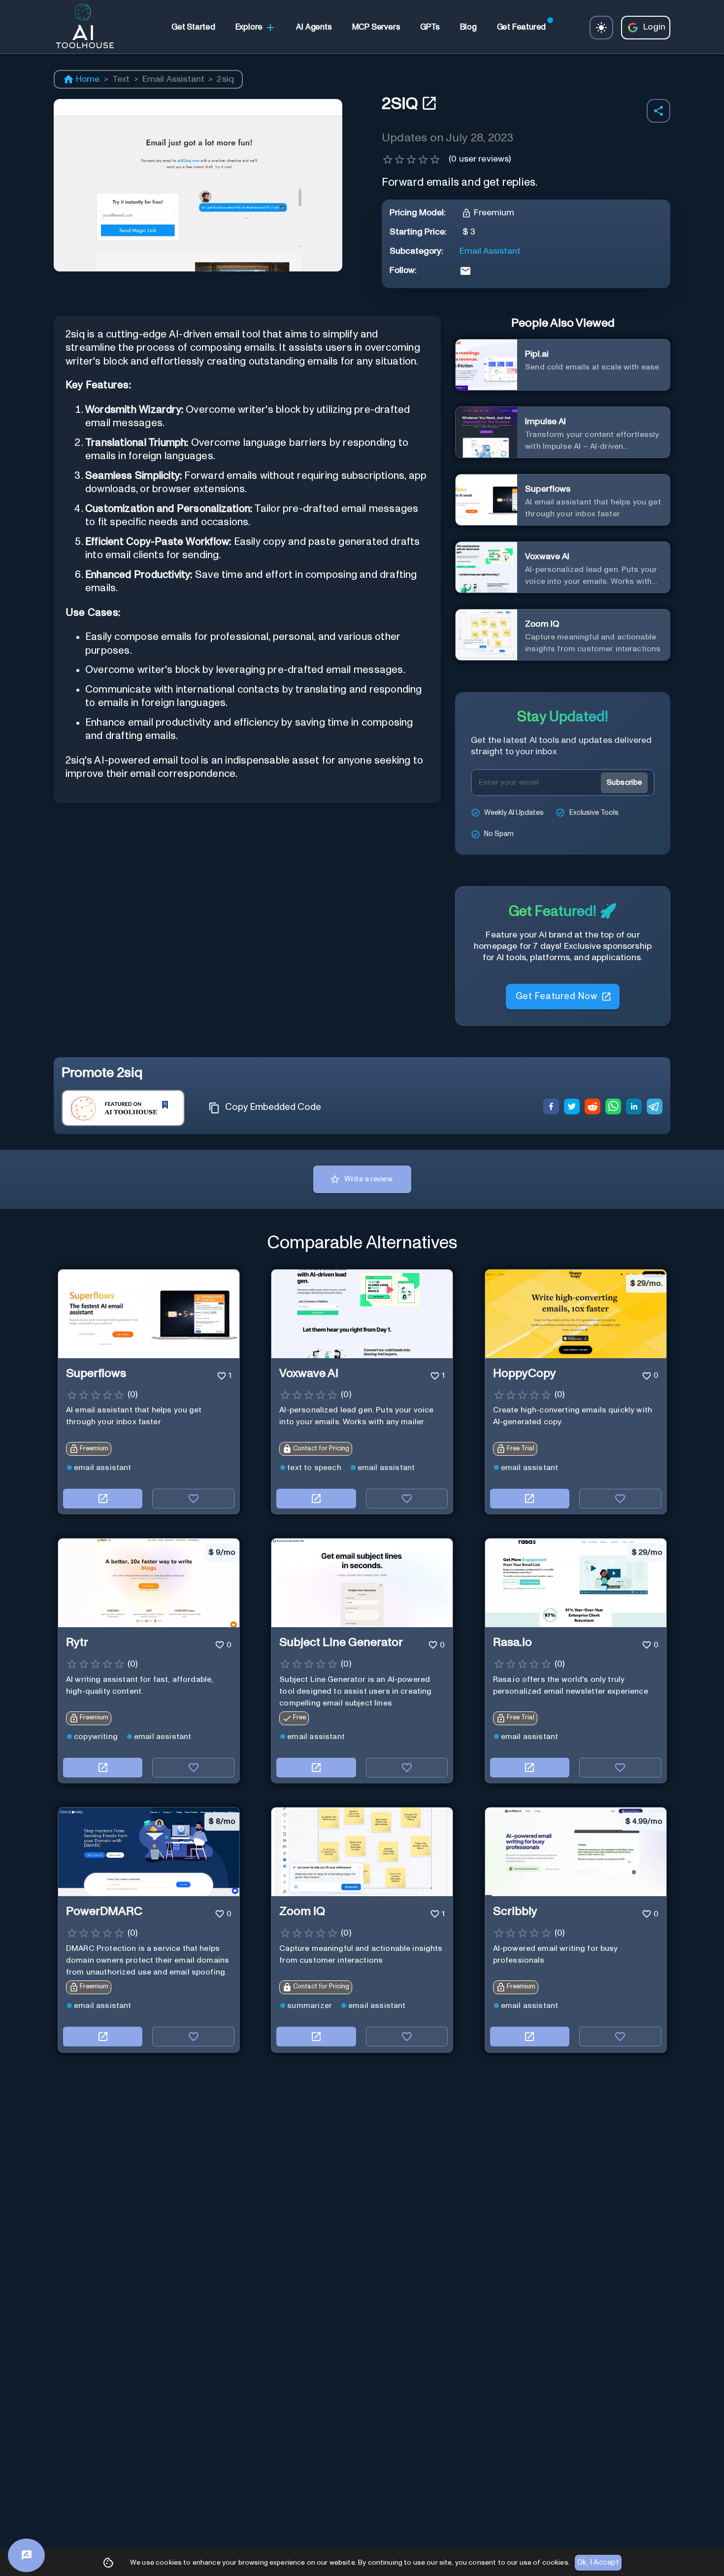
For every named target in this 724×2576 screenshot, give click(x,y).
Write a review (368, 1179)
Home (88, 79)
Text (121, 79)
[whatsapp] (613, 1108)
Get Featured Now (556, 996)
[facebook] (551, 1108)
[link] (193, 28)
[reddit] (592, 1108)
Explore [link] (249, 27)
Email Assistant (173, 79)
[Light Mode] (601, 28)
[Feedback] (26, 2555)
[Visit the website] (103, 1499)
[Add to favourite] (193, 1499)
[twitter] (572, 1108)
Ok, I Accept (598, 2562)
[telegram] (655, 1108)
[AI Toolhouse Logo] (81, 28)
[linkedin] (634, 1108)
